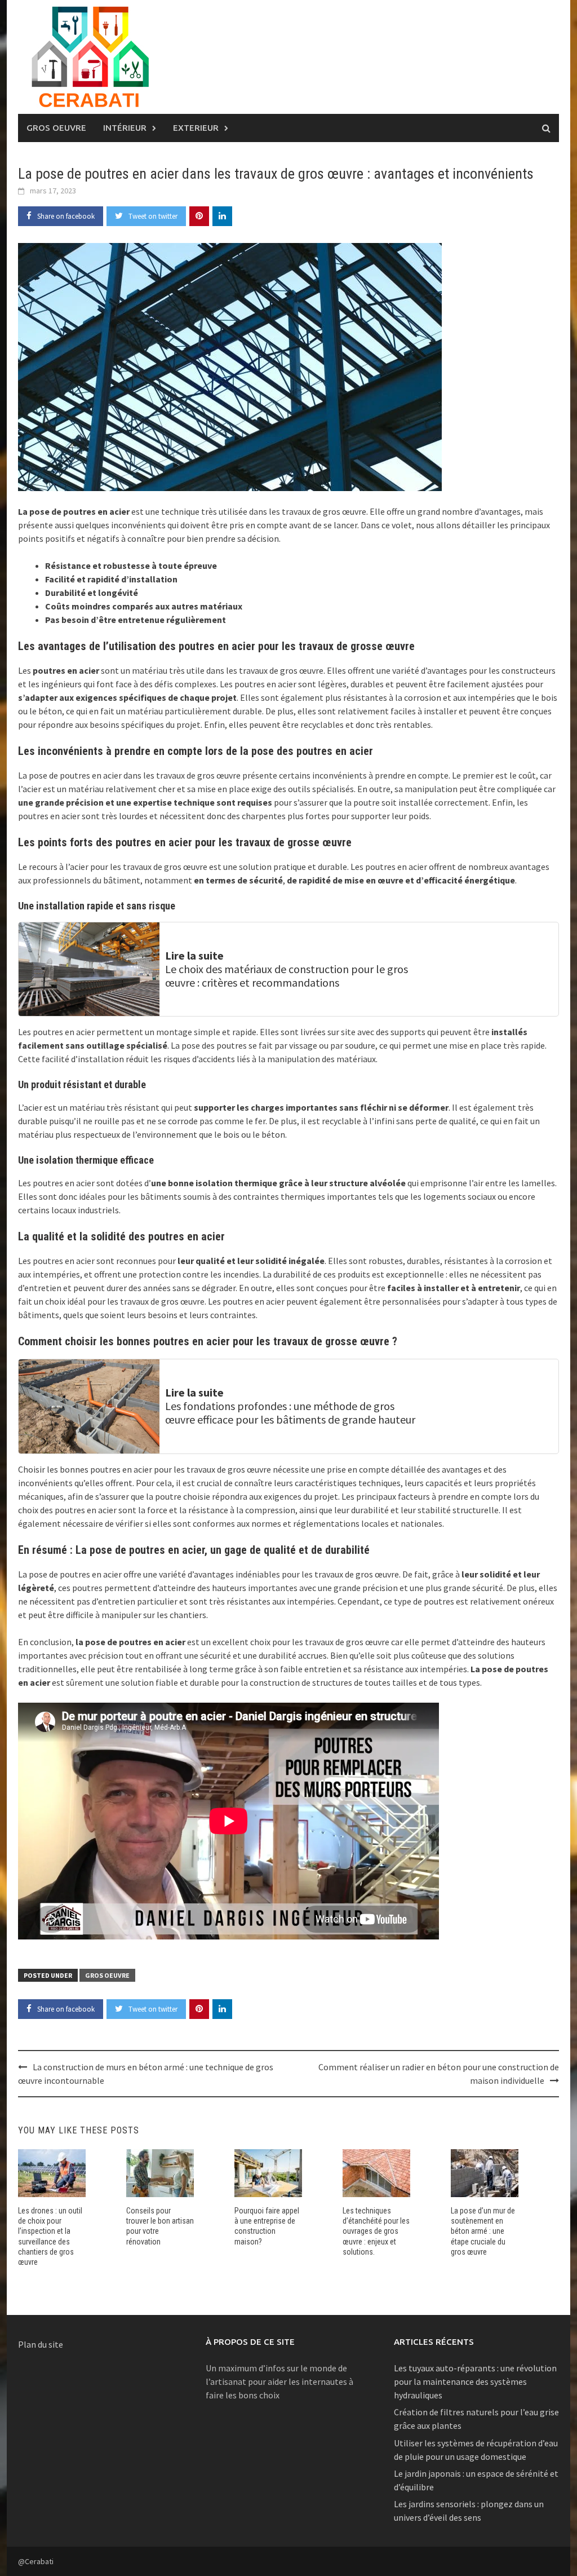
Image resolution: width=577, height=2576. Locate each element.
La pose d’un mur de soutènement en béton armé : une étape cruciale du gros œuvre (483, 2231)
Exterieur (196, 128)
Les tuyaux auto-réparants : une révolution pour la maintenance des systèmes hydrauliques (475, 2381)
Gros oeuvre (56, 128)
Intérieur (125, 128)
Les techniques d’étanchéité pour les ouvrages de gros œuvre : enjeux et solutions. (376, 2231)
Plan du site (41, 2344)
